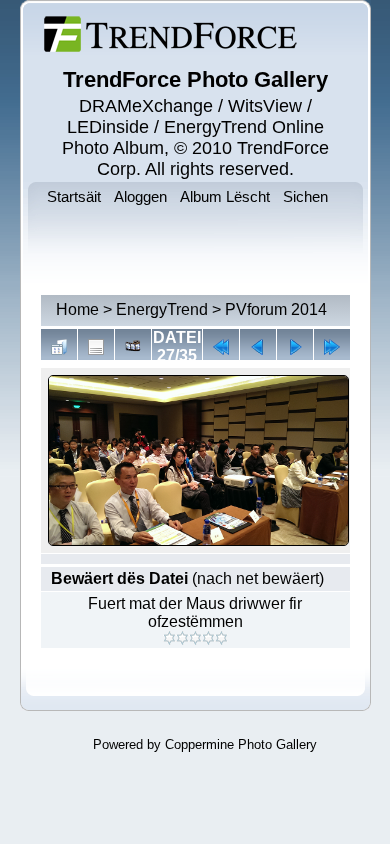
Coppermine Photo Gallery (241, 744)
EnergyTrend (162, 309)
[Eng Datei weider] (258, 347)
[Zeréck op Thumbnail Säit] (59, 347)
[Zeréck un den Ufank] (221, 347)
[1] (169, 638)
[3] (195, 638)
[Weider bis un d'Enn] (332, 347)
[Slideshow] (133, 347)
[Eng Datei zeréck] (295, 347)
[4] (208, 638)
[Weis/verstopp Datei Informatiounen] (96, 347)
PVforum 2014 (276, 309)
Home (77, 309)
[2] (182, 638)
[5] (221, 638)
